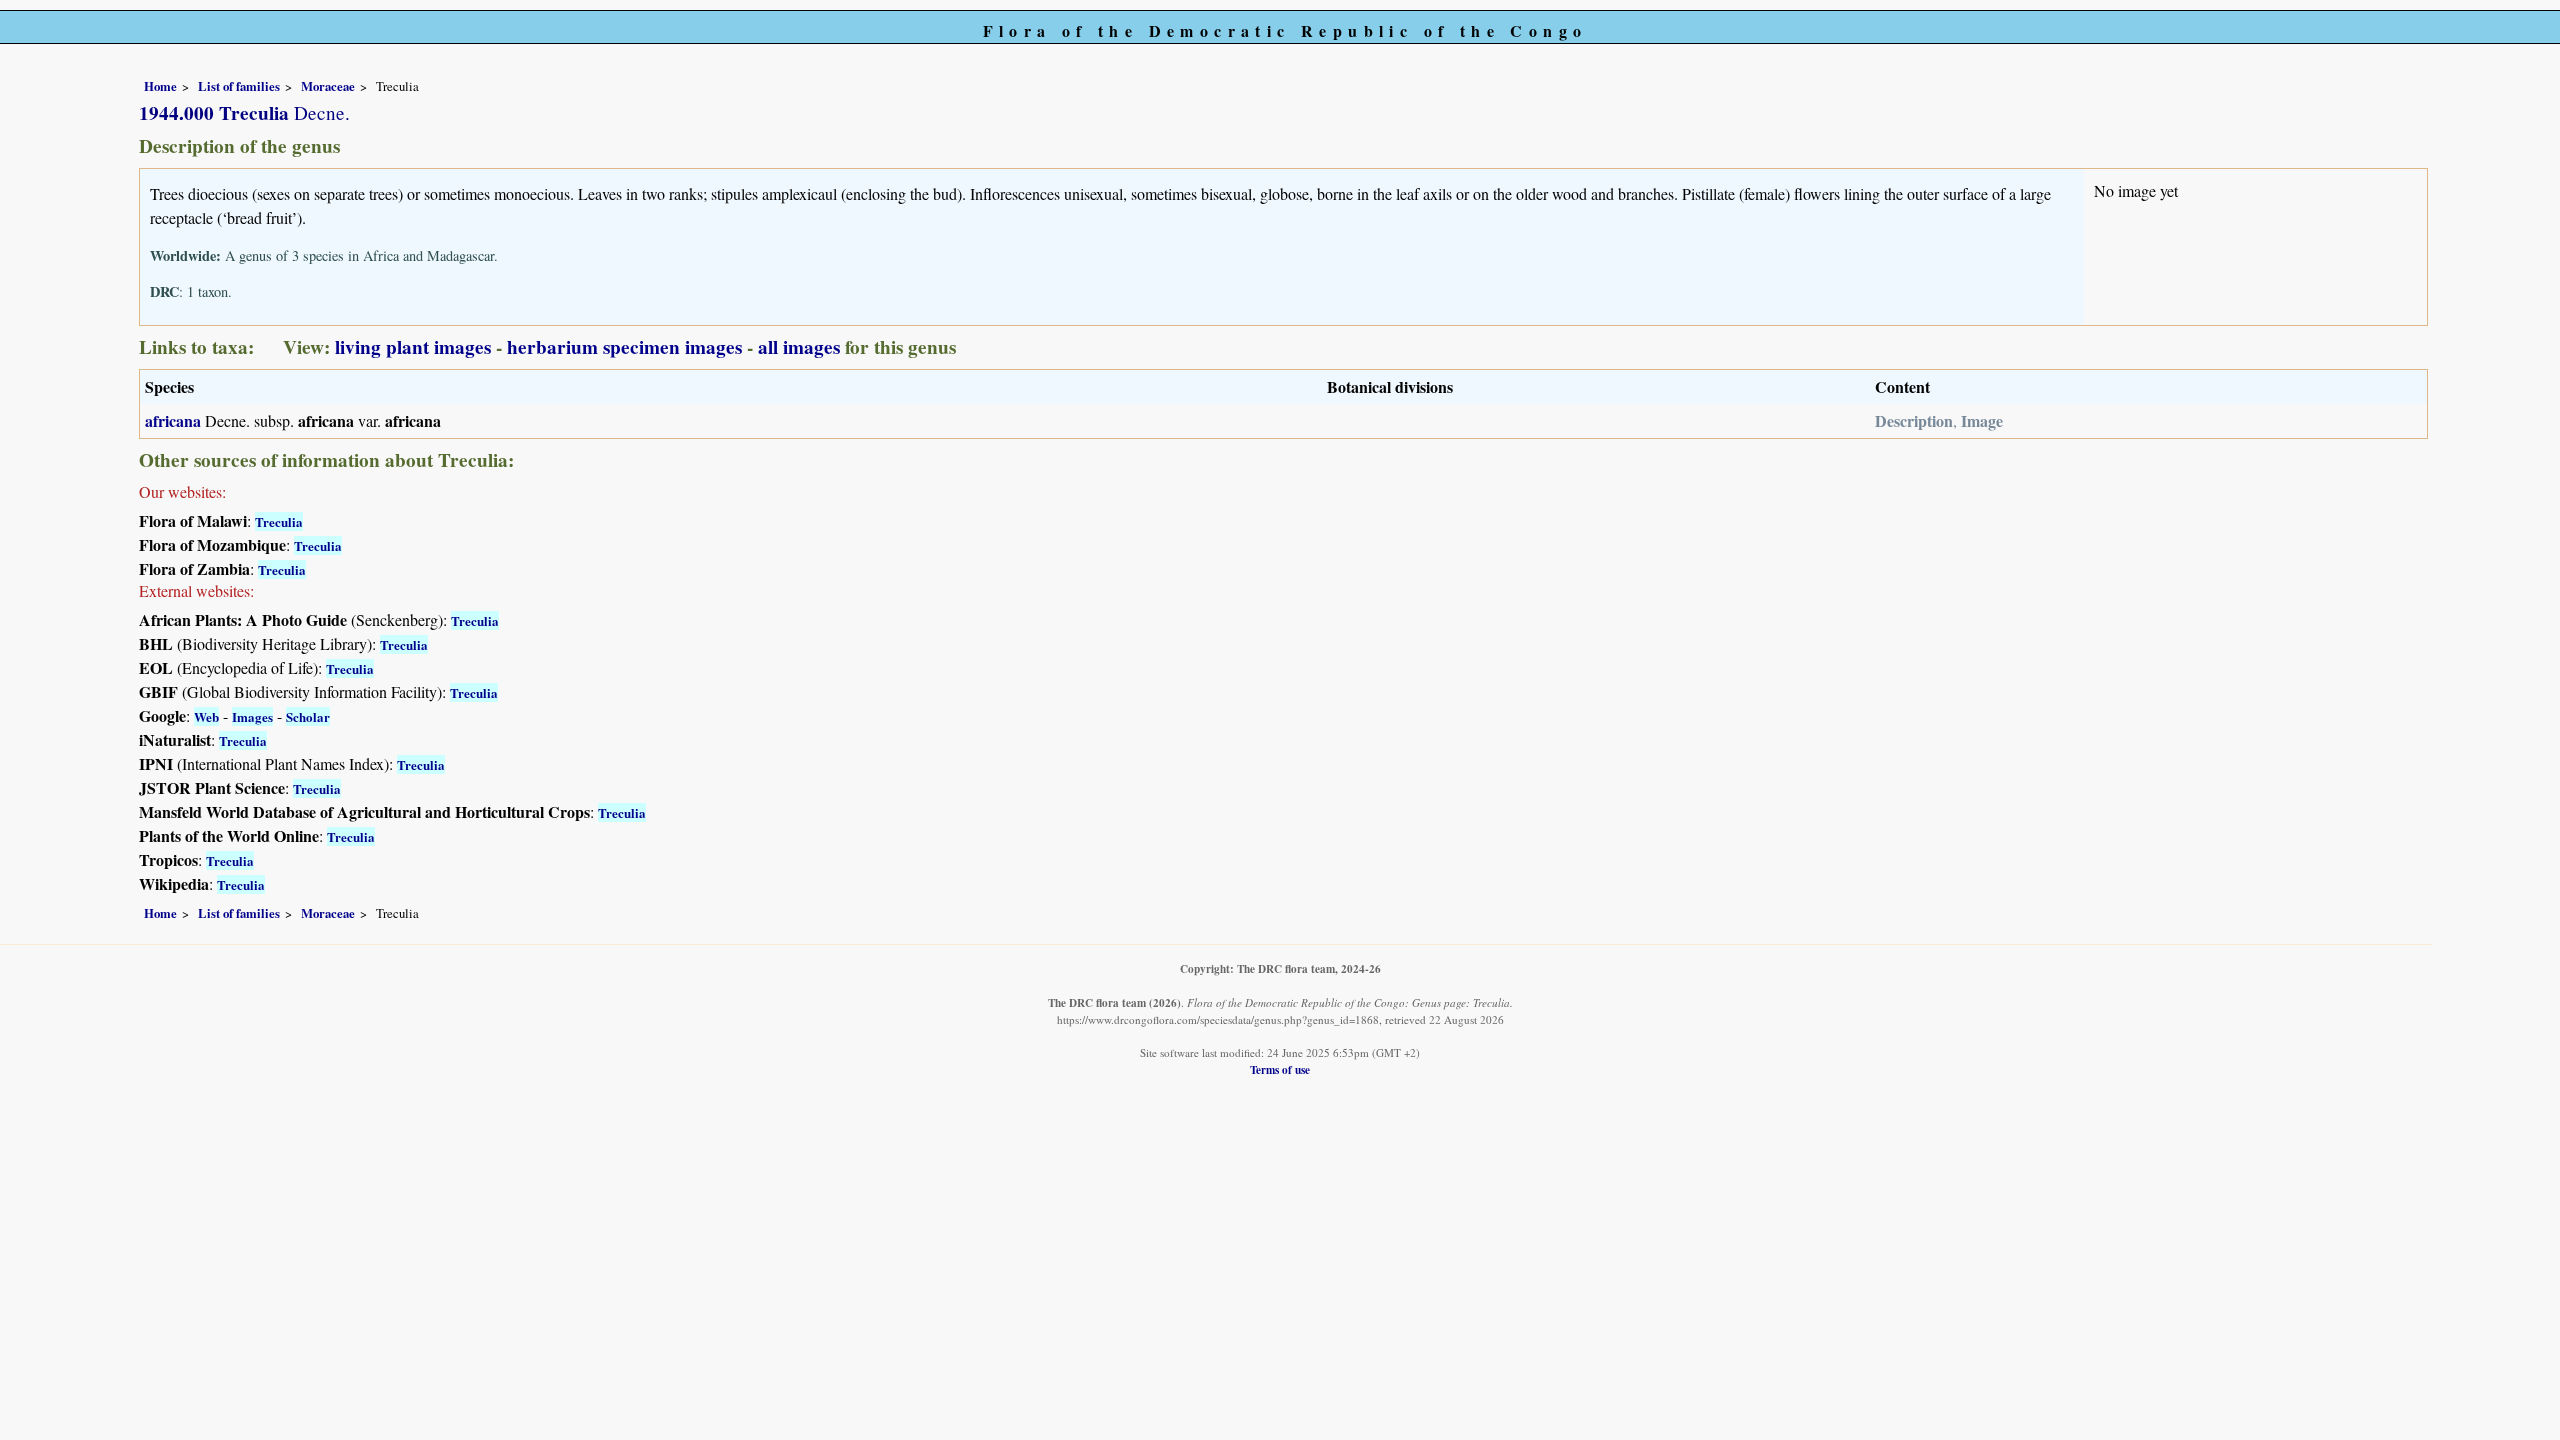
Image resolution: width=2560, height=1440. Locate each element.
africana (173, 420)
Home (160, 86)
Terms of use (1280, 1069)
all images (799, 347)
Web (206, 716)
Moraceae (328, 86)
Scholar (308, 716)
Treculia (279, 521)
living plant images (413, 347)
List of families (239, 86)
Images (252, 716)
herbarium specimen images (624, 347)
